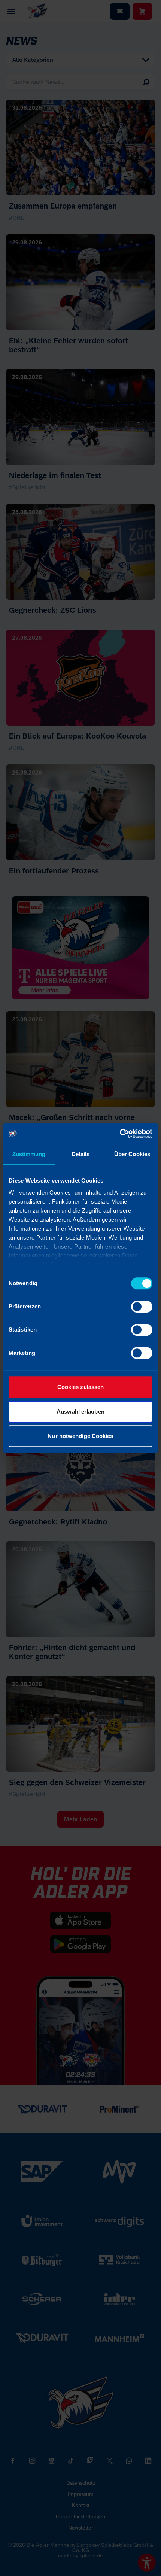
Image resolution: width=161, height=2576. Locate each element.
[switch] (142, 1307)
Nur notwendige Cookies (80, 1436)
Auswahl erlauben (80, 1412)
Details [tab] (81, 1154)
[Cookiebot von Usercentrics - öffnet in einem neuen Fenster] (120, 1134)
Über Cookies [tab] (132, 1154)
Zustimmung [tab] (29, 1154)
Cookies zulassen (81, 1387)
